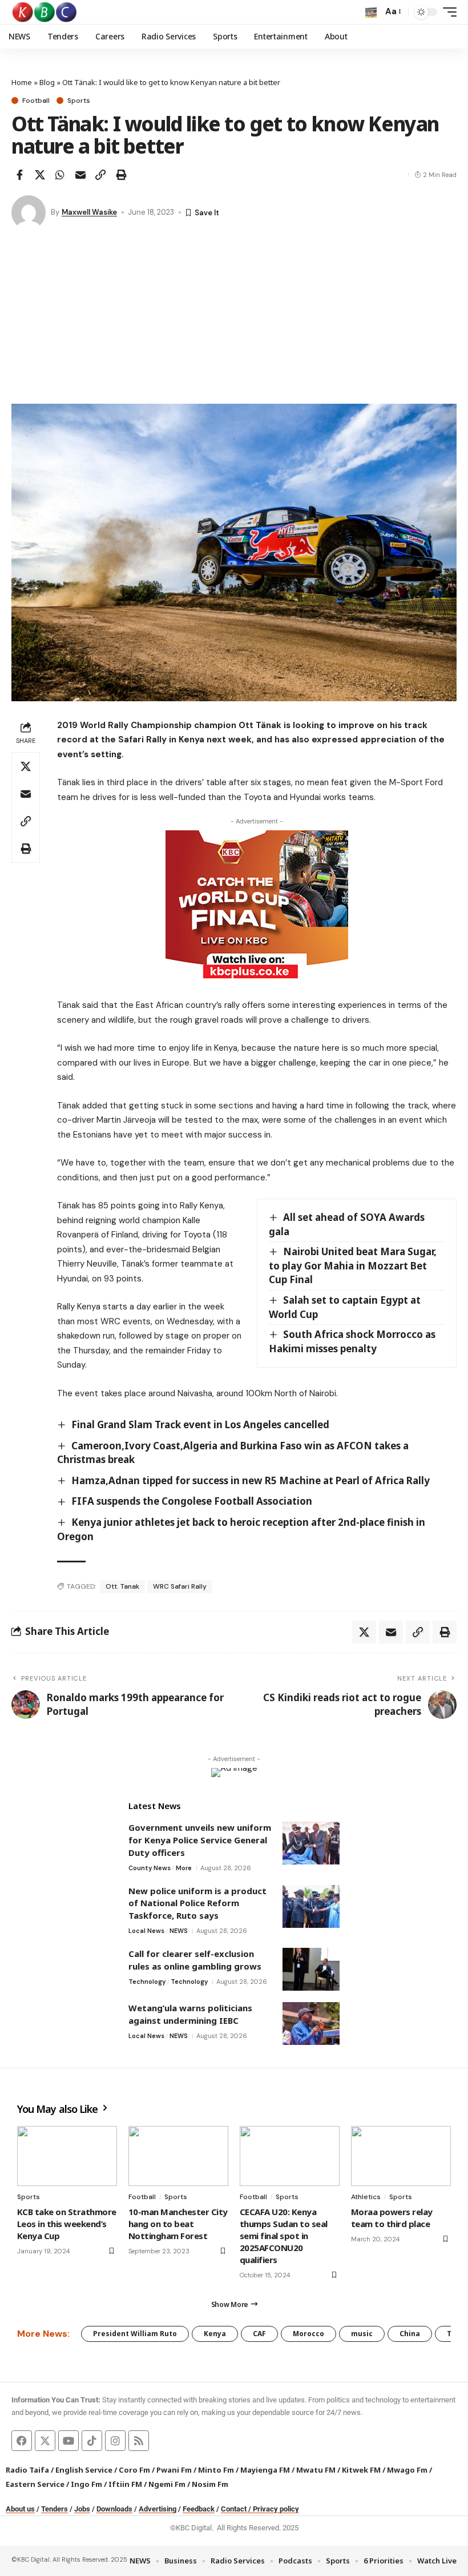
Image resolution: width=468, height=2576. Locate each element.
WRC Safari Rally (180, 1586)
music (362, 2334)
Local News (146, 1931)
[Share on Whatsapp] (60, 175)
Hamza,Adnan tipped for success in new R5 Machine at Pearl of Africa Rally (251, 1480)
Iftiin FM (125, 2484)
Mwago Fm (407, 2470)
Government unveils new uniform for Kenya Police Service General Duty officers (200, 1840)
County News (150, 1868)
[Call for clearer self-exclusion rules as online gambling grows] (311, 1969)
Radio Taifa (27, 2470)
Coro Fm (134, 2470)
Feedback (199, 2509)
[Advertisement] (234, 318)
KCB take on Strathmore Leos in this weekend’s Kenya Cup (67, 2224)
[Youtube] (68, 2441)
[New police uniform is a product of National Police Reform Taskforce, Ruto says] (311, 1906)
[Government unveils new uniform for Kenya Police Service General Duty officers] (311, 1843)
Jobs (82, 2509)
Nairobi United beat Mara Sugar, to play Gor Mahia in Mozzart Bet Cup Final (353, 1265)
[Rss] (139, 2441)
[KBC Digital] (45, 12)
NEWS (179, 1931)
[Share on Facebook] (19, 175)
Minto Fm (216, 2470)
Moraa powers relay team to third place (392, 2218)
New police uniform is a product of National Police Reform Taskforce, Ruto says (197, 1903)
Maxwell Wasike (89, 212)
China (410, 2334)
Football (36, 101)
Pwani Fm (174, 2470)
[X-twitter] (45, 2441)
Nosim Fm (209, 2484)
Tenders (55, 2509)
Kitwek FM (361, 2470)
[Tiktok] (92, 2441)
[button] (371, 12)
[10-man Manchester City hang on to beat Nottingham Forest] (178, 2156)
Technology (147, 1982)
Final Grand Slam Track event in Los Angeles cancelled (200, 1424)
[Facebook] (22, 2441)
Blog (47, 82)
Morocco (308, 2334)
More (184, 1868)
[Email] (80, 175)
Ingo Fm (86, 2484)
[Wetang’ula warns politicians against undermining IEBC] (311, 2024)
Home (22, 82)
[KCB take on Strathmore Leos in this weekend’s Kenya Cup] (67, 2156)
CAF (259, 2334)
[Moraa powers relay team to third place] (401, 2156)
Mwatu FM (316, 2470)
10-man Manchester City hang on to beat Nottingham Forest (178, 2224)
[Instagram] (115, 2441)
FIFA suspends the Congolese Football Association (192, 1501)
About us (20, 2509)
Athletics (366, 2197)
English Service (84, 2470)
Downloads (114, 2509)
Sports (79, 101)
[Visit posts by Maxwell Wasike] (29, 212)
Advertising (158, 2509)
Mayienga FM (265, 2470)
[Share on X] (40, 175)
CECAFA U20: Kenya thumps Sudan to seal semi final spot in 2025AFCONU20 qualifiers (284, 2236)
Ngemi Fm (167, 2484)
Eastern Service (35, 2484)
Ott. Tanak (122, 1586)
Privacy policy (276, 2509)
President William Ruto (135, 2334)
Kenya (215, 2334)
